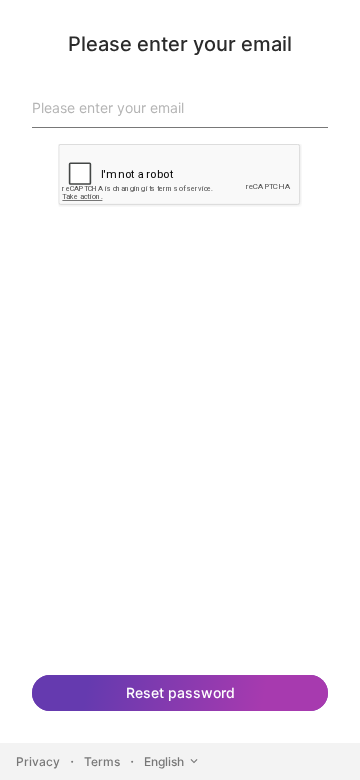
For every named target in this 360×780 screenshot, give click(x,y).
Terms (102, 761)
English (164, 761)
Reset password (180, 692)
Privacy (38, 761)
